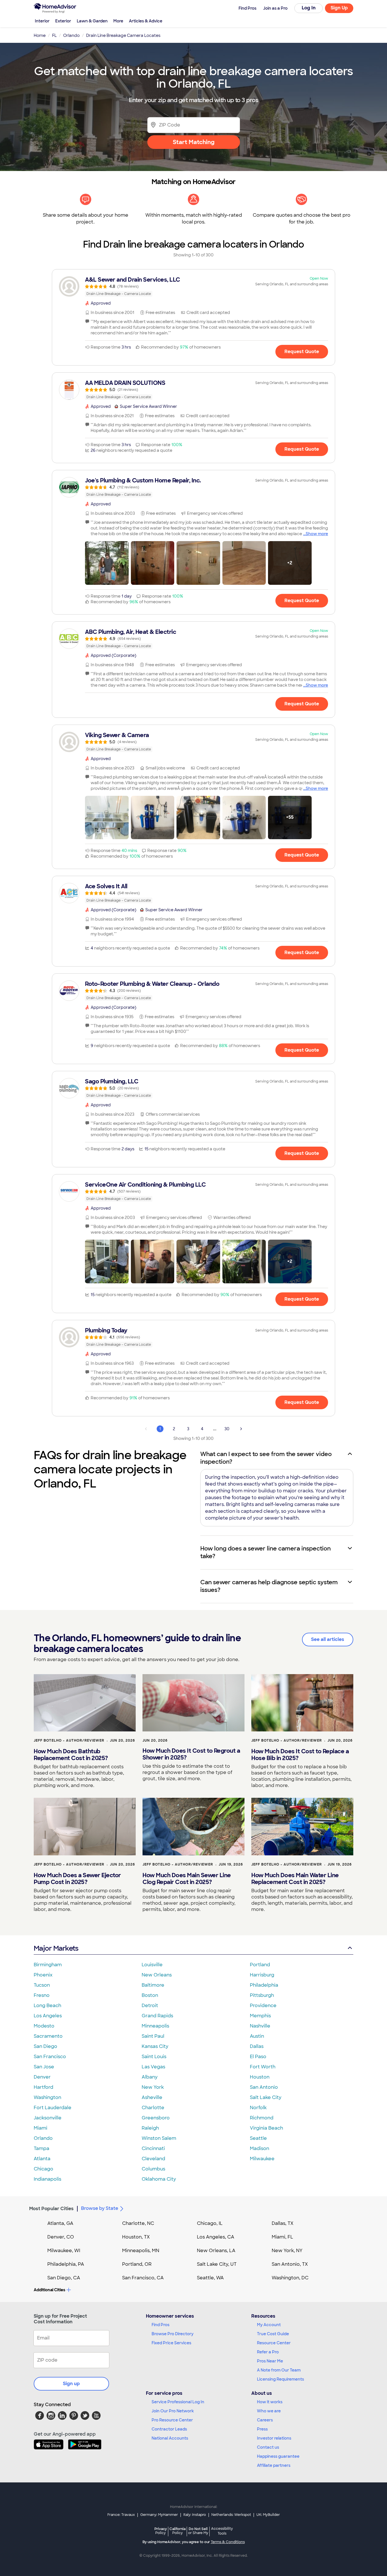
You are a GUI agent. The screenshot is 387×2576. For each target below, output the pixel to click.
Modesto (44, 2026)
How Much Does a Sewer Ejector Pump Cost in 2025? (77, 1879)
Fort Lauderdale (53, 2108)
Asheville (152, 2097)
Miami (41, 2128)
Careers (265, 2420)
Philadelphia (264, 1985)
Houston (260, 2077)
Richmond (262, 2118)
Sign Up (339, 8)
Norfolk (258, 2108)
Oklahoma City (159, 2179)
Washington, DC (290, 2278)
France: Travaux (121, 2515)
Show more (317, 534)
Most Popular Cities (51, 2209)
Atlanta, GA (60, 2223)
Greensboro (156, 2118)
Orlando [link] (71, 35)
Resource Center (274, 2343)
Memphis (260, 2016)
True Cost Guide (273, 2334)
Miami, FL (282, 2237)
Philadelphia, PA (66, 2264)
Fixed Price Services (171, 2343)
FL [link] (54, 35)
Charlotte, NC (138, 2223)
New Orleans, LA (216, 2251)
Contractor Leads (169, 2429)
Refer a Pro (268, 2352)
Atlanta (42, 2159)
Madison (260, 2148)
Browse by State (100, 2208)
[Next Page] (241, 1429)
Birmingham (48, 1965)
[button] (107, 563)
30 (227, 1429)
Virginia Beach (266, 2128)
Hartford (43, 2087)
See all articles (328, 1639)
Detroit (150, 2006)
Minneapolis (155, 2026)
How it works (270, 2402)
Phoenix (43, 1975)
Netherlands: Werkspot (231, 2515)
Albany (150, 2077)
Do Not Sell (198, 2531)
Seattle (258, 2138)
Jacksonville (48, 2118)
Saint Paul (153, 2036)
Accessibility (222, 2531)
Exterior (63, 21)
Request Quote (302, 352)
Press (262, 2429)
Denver (42, 2077)
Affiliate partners (274, 2465)
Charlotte (153, 2108)
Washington (47, 2097)
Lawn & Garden (92, 21)
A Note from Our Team (279, 2370)
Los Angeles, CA (216, 2237)
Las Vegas (153, 2067)
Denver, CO (61, 2237)
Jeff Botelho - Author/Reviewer (69, 1740)
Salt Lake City (266, 2097)
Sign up (71, 2384)
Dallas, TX (283, 2223)
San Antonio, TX (290, 2264)
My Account (269, 2325)
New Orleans (157, 1975)
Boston (150, 1995)
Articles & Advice (146, 21)
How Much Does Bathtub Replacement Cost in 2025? (71, 1755)
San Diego (45, 2046)
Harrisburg (262, 1975)
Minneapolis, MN (141, 2251)
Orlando (43, 2138)
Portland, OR (137, 2264)
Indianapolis (47, 2179)
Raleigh (150, 2128)
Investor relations (274, 2438)
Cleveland (153, 2159)
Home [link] (40, 35)
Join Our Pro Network (173, 2411)
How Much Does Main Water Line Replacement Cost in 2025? (295, 1879)
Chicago (43, 2169)
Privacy (161, 2531)
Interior (42, 21)
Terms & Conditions (228, 2542)
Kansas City (155, 2046)
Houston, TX (136, 2237)
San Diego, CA (64, 2278)
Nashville (260, 2026)
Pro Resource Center (172, 2420)
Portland (260, 1965)
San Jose (44, 2067)
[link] (193, 286)
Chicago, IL (210, 2223)
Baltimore (153, 1985)
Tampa (42, 2148)
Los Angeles (48, 2016)
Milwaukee (262, 2159)
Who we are (269, 2411)
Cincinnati (153, 2148)
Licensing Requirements (280, 2379)
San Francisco (50, 2057)
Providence (263, 2006)
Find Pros (160, 2325)
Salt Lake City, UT (217, 2264)
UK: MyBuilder (268, 2515)
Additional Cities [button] (49, 2290)
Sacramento (48, 2036)
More (118, 21)
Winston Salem (159, 2138)
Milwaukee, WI (64, 2251)
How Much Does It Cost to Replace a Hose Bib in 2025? (300, 1755)
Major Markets (56, 1948)
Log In (309, 8)
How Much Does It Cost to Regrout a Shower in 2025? (191, 1754)
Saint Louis (154, 2057)
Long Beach (47, 2006)
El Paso (258, 2057)
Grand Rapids (157, 2016)
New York (153, 2087)
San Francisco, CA (143, 2278)
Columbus (153, 2169)
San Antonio (264, 2087)
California (177, 2531)
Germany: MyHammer (159, 2515)
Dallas (257, 2046)
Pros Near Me (270, 2361)
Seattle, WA (210, 2278)
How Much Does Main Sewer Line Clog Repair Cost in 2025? (187, 1879)
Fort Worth (263, 2067)
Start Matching (194, 142)
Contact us (268, 2447)
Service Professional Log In (178, 2402)
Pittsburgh (262, 1995)
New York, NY (287, 2251)
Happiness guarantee (278, 2456)
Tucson (42, 1985)
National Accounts (170, 2438)
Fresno (42, 1995)
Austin (257, 2036)
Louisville (152, 1965)
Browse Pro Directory (173, 2334)
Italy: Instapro (195, 2515)
